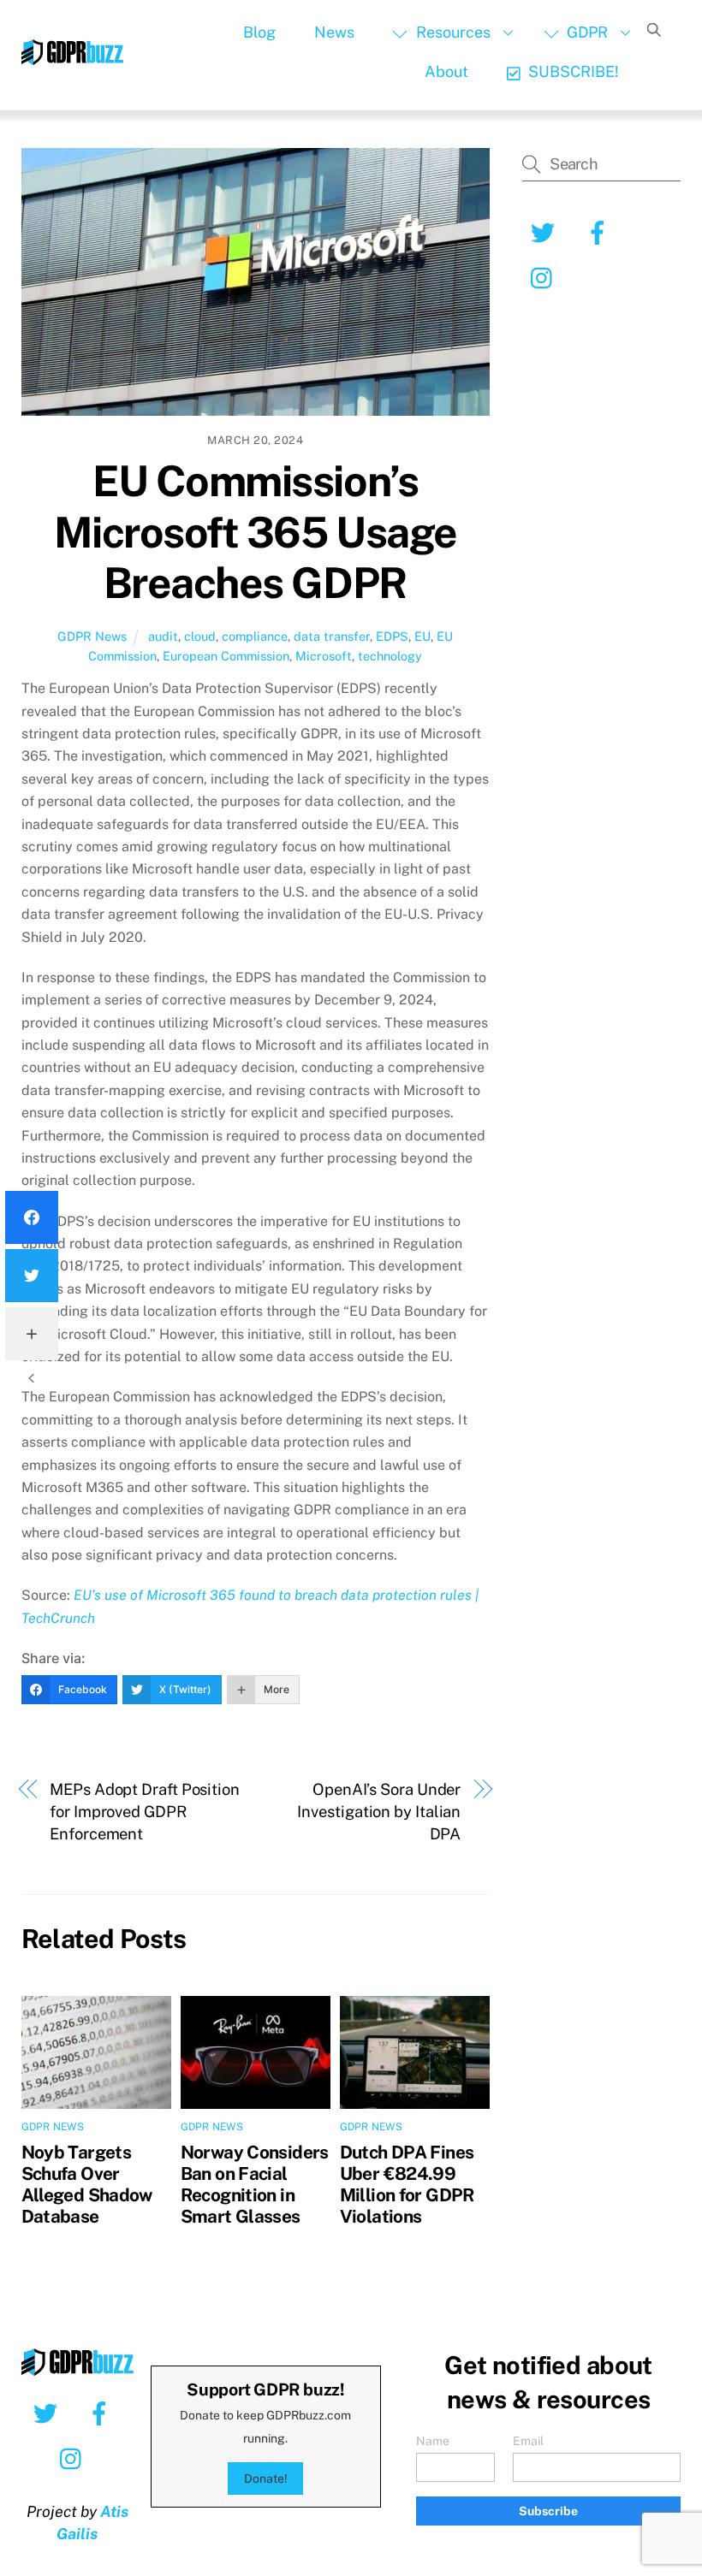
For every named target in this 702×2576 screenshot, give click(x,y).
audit (163, 636)
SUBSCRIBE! (572, 71)
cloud (200, 636)
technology (390, 656)
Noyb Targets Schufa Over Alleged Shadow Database (87, 2184)
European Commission (226, 656)
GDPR (586, 32)
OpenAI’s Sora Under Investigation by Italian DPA (379, 1812)
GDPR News (92, 636)
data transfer (332, 636)
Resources (452, 32)
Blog (259, 32)
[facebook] (102, 2412)
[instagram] (75, 2457)
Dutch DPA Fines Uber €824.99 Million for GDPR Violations (407, 2184)
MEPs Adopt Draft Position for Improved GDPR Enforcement (145, 1812)
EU (422, 636)
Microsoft (324, 656)
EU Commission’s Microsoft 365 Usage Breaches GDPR (256, 532)
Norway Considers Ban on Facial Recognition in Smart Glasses (255, 2184)
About (446, 71)
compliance (255, 636)
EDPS (392, 636)
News (334, 32)
